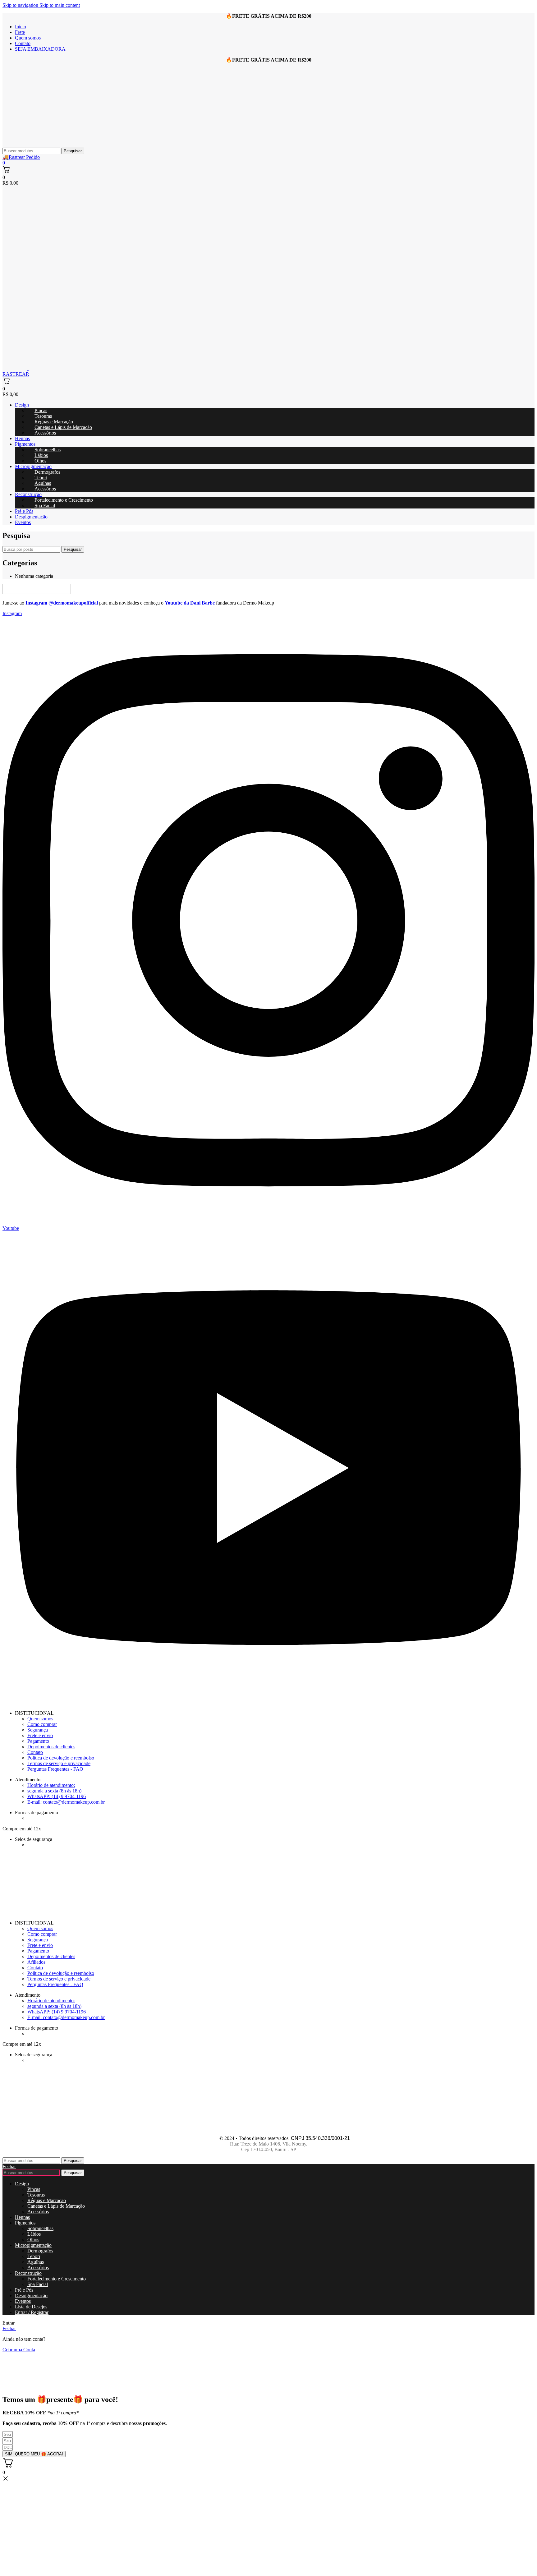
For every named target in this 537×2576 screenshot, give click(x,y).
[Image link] (37, 592)
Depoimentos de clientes (51, 1747)
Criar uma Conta (19, 2350)
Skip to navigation (21, 5)
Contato (35, 1752)
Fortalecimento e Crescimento (64, 500)
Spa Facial (45, 506)
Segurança (38, 1730)
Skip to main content (60, 5)
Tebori (34, 2256)
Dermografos (40, 2251)
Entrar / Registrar (32, 2312)
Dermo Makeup (203, 2138)
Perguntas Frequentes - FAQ (55, 1769)
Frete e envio (40, 1735)
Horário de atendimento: (51, 1785)
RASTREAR (16, 374)
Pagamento (38, 1741)
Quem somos (40, 1719)
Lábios (34, 2234)
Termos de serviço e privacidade (59, 1763)
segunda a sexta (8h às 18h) (54, 1791)
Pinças (34, 2189)
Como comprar (42, 1724)
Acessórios (45, 433)
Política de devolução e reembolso (61, 1758)
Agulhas (36, 2262)
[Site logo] (35, 145)
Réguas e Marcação (47, 2200)
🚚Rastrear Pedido (21, 157)
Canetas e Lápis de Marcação (63, 427)
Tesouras (36, 2195)
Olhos (40, 461)
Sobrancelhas (40, 2228)
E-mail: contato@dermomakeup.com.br (66, 1802)
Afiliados (36, 1962)
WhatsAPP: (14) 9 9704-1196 (57, 1796)
